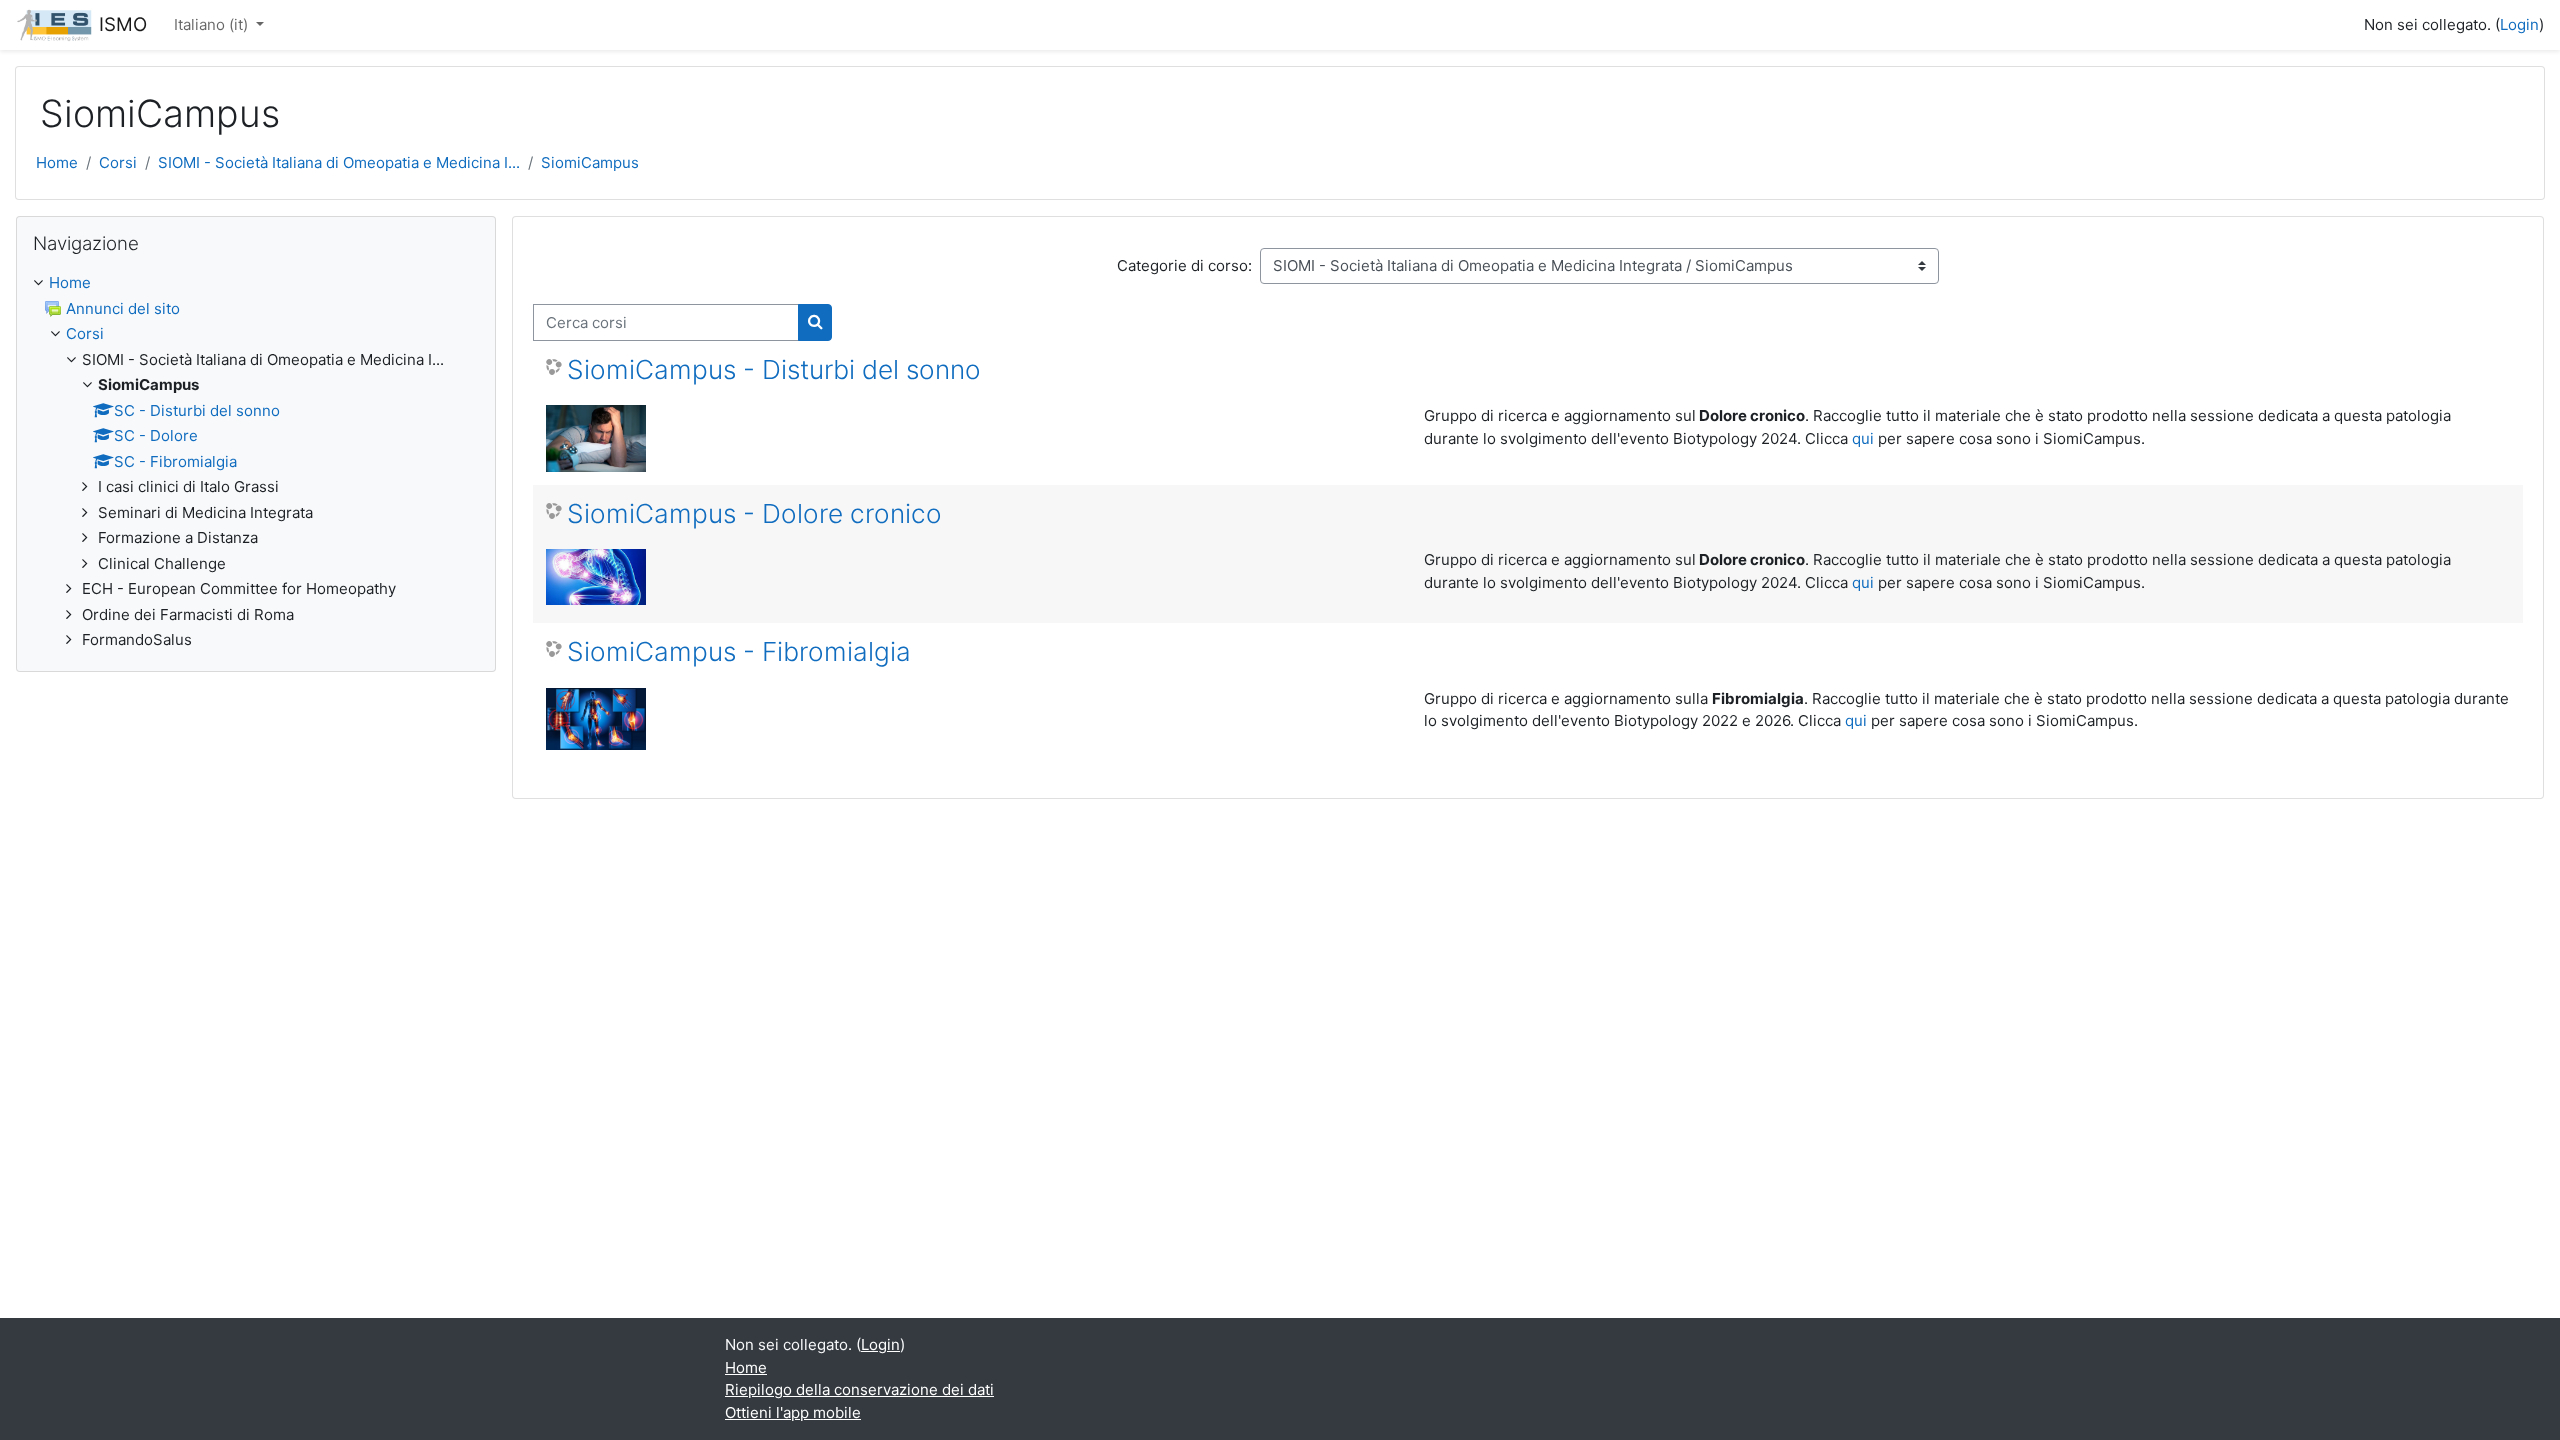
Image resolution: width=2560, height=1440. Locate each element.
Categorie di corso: (1184, 265)
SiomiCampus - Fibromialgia (739, 651)
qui (1863, 438)
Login (2519, 24)
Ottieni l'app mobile (793, 1412)
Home (57, 162)
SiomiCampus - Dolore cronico (754, 513)
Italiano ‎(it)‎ (213, 24)
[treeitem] (256, 462)
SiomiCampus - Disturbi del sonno (774, 369)
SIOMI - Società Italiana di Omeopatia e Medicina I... (339, 162)
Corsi (118, 162)
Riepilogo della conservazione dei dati (859, 1389)
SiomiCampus (590, 162)
